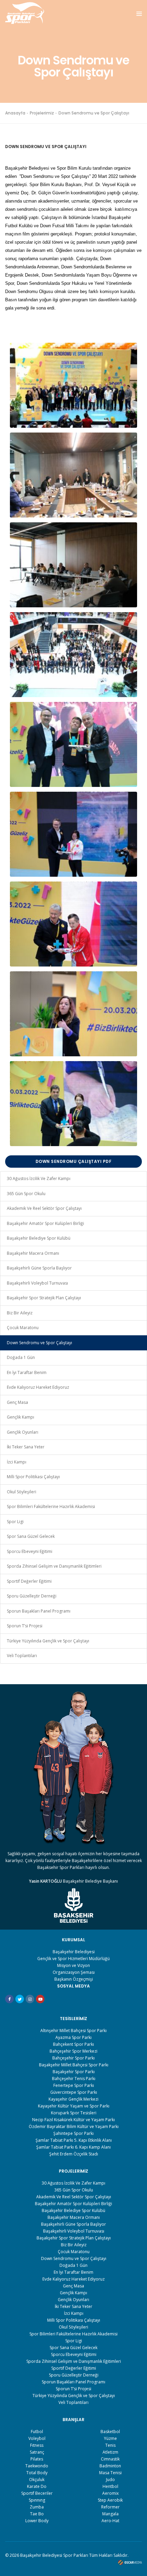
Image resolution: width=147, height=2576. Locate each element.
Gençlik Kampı (21, 1417)
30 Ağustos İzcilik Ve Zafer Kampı (39, 1178)
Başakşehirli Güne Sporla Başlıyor (39, 1268)
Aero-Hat (110, 2521)
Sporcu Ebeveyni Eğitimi (30, 1551)
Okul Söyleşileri (22, 1492)
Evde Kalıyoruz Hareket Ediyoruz (38, 1387)
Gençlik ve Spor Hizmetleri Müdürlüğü (73, 1959)
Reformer (110, 2507)
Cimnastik (110, 2459)
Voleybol (37, 2438)
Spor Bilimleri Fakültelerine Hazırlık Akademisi (51, 1506)
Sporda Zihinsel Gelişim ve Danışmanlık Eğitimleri (54, 1566)
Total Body (37, 2473)
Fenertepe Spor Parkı (74, 2085)
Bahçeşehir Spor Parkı (73, 2058)
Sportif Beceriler (37, 2493)
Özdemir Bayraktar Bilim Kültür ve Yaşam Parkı (74, 2127)
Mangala (110, 2514)
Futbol (37, 2432)
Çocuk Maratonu (23, 1328)
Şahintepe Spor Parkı (73, 2133)
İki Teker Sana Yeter (26, 1447)
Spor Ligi (15, 1522)
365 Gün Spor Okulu (26, 1194)
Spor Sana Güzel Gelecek (31, 1536)
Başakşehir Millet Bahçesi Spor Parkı (74, 2065)
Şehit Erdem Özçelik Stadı (74, 2154)
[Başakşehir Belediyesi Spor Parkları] (25, 13)
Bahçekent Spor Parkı (73, 2044)
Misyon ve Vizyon (73, 1965)
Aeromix (110, 2493)
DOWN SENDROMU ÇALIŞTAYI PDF (74, 1161)
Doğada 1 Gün (21, 1357)
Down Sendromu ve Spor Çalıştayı (39, 1343)
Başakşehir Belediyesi (74, 1952)
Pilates (37, 2459)
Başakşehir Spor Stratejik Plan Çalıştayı (44, 1298)
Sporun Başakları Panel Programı (39, 1611)
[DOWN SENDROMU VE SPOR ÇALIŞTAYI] (73, 385)
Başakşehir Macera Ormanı (33, 1253)
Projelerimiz (42, 113)
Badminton (110, 2466)
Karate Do (37, 2486)
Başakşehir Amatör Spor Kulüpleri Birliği (45, 1223)
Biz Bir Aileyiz (20, 1313)
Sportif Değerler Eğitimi (29, 1581)
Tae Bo (37, 2514)
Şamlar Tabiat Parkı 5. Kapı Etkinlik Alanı (74, 2140)
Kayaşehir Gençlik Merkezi (73, 2099)
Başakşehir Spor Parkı (74, 2072)
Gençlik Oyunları (23, 1432)
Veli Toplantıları (22, 1656)
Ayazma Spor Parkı (73, 2037)
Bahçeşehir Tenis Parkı (74, 2079)
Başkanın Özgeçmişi (74, 1979)
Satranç (37, 2452)
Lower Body (37, 2521)
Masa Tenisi (110, 2473)
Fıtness (37, 2445)
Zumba (37, 2507)
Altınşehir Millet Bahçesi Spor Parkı (73, 2031)
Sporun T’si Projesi (25, 1626)
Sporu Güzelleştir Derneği (32, 1596)
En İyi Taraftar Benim (27, 1372)
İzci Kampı (17, 1462)
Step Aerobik (110, 2500)
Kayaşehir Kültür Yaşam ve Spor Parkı (74, 2106)
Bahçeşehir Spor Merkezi (73, 2051)
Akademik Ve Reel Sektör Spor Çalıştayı (44, 1208)
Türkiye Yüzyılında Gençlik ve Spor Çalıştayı (48, 1641)
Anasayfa (15, 113)
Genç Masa (17, 1402)
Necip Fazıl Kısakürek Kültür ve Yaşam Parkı (73, 2120)
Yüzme (110, 2438)
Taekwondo (37, 2466)
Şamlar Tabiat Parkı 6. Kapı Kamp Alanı (73, 2147)
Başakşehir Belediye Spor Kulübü (39, 1238)
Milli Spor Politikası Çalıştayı (33, 1477)
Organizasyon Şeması (74, 1972)
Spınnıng (37, 2500)
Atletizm (110, 2452)
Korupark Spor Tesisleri (74, 2113)
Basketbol (110, 2432)
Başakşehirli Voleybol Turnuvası (37, 1283)
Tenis (110, 2445)
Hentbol (110, 2486)
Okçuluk (37, 2480)
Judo (110, 2480)
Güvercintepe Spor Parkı (74, 2092)
